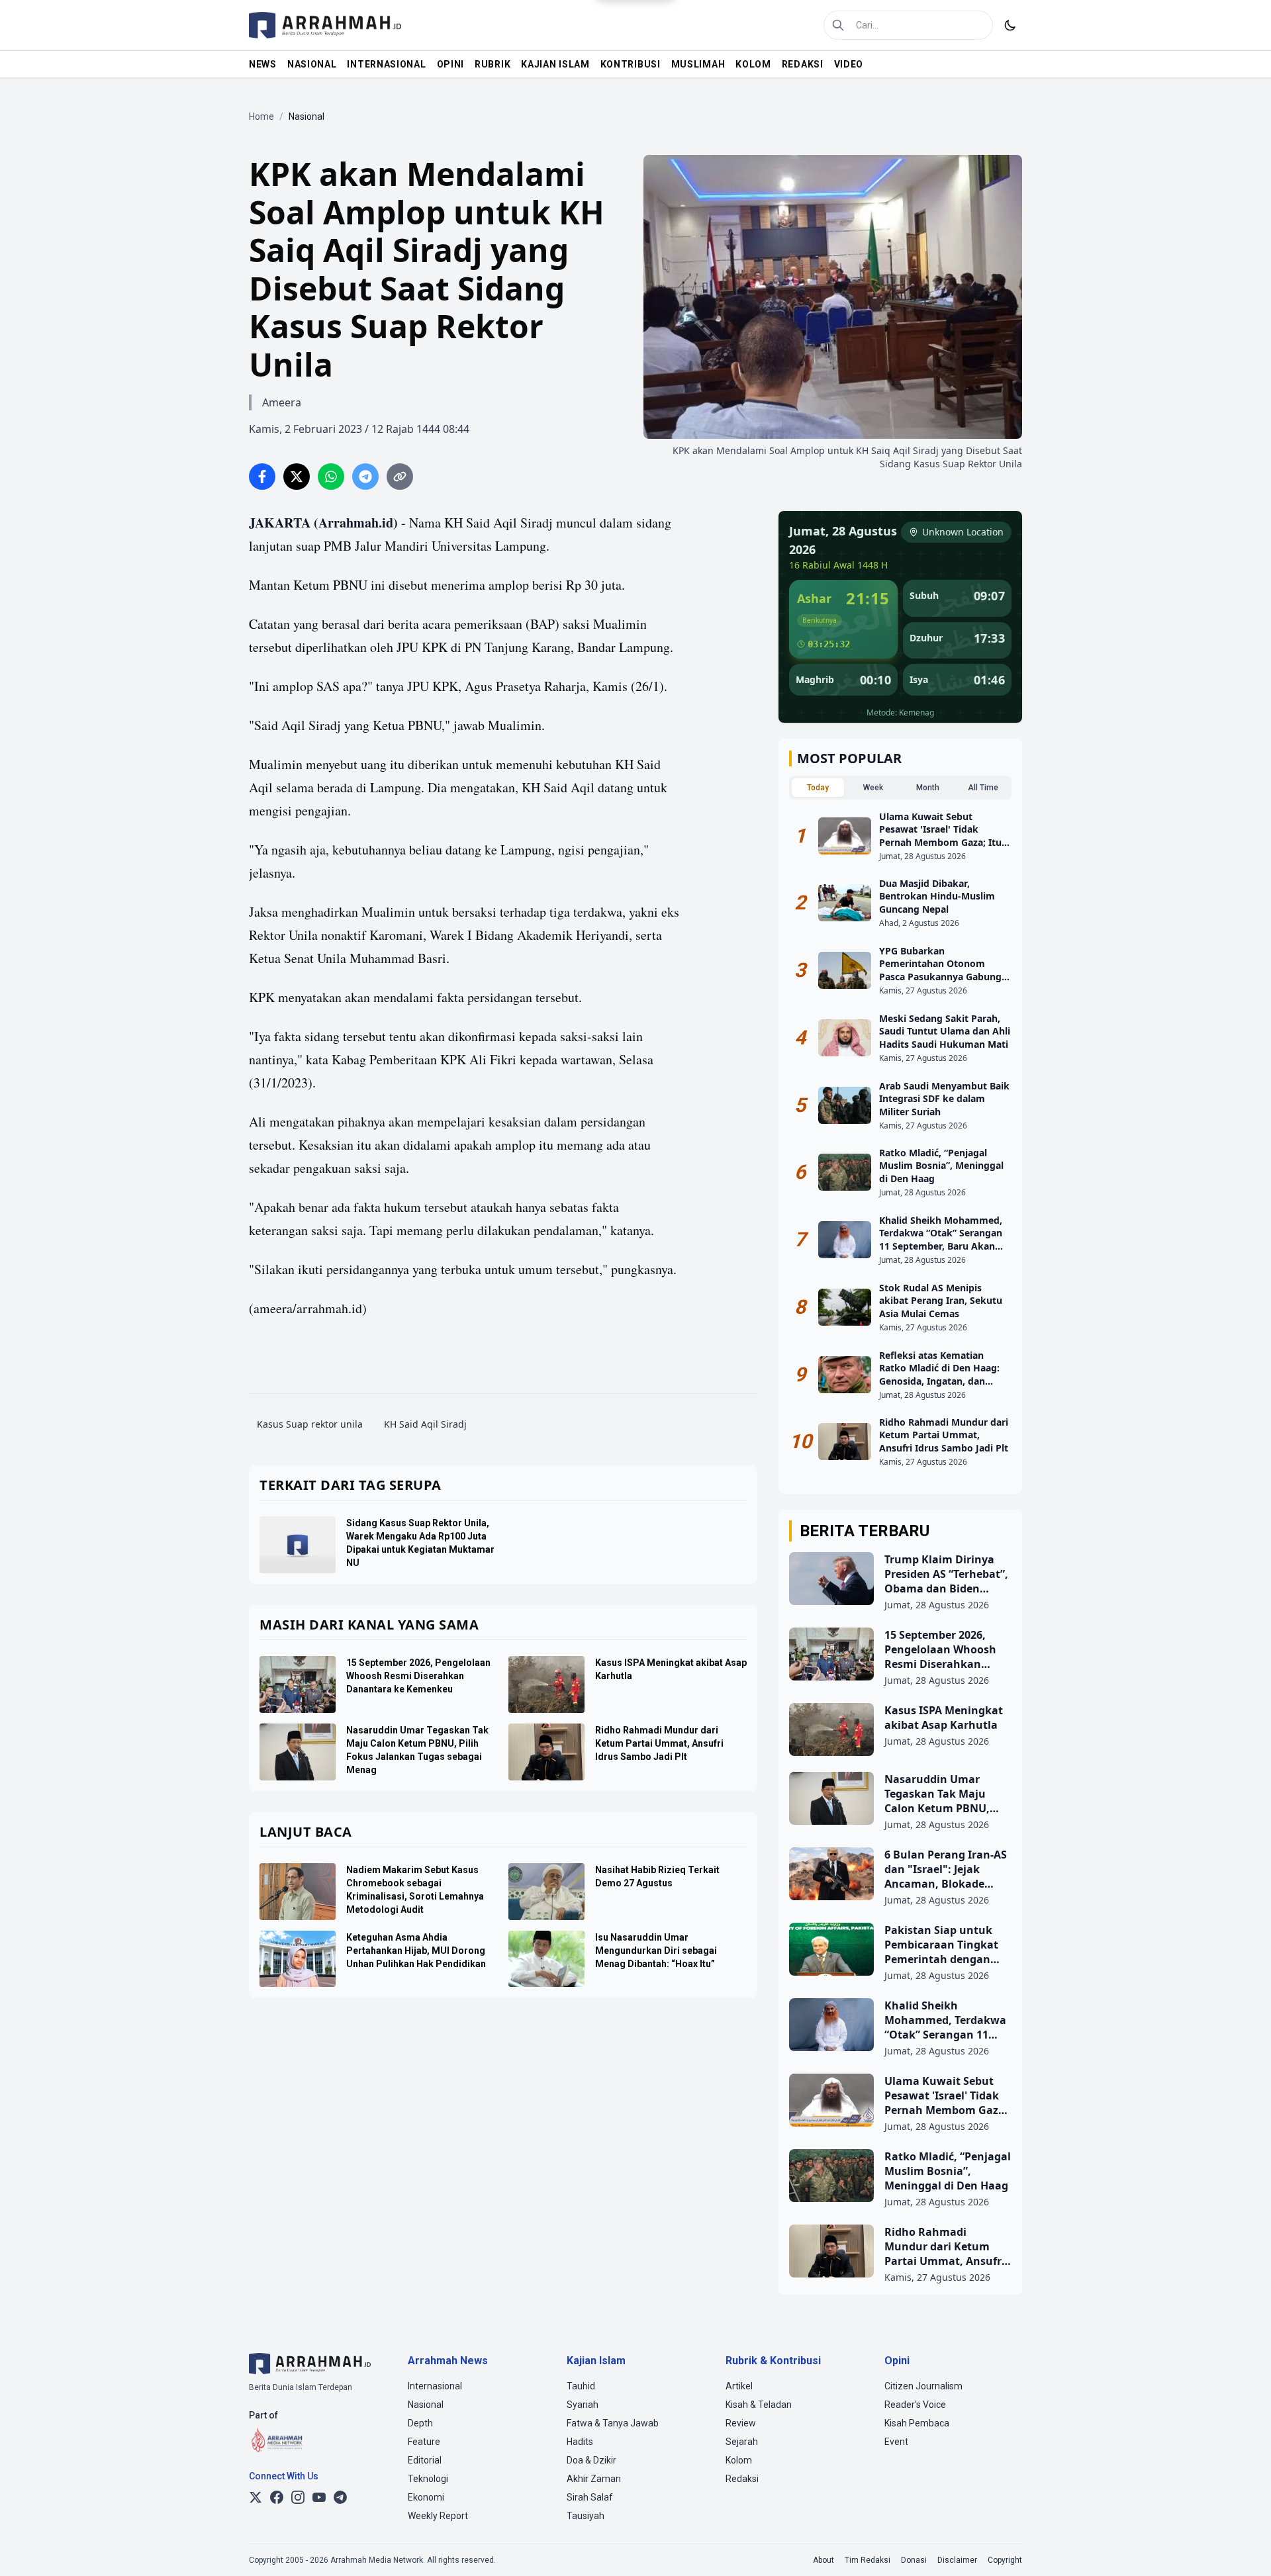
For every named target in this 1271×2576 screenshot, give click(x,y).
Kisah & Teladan (759, 2405)
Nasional (426, 2405)
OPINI (451, 64)
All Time (983, 788)
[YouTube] (319, 2497)
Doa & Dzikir (591, 2460)
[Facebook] (277, 2497)
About (824, 2560)
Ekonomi (426, 2497)
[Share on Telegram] (365, 477)
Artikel (739, 2386)
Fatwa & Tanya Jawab (613, 2423)
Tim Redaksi (868, 2560)
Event (896, 2442)
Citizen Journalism (923, 2386)
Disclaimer (957, 2560)
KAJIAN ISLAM (555, 64)
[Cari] (838, 25)
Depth (420, 2423)
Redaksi (742, 2479)
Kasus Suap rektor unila (310, 1424)
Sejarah (742, 2442)
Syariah (583, 2405)
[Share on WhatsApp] (331, 477)
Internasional (435, 2386)
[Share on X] (297, 477)
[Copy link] (400, 477)
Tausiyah (586, 2516)
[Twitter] (256, 2497)
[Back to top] (1243, 2548)
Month (928, 788)
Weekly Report (438, 2516)
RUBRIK (493, 64)
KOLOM (753, 64)
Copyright (1005, 2560)
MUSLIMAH (698, 64)
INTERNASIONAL (386, 64)
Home (261, 116)
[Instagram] (298, 2497)
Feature (424, 2442)
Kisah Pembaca (917, 2423)
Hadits (580, 2442)
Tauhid (581, 2386)
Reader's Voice (915, 2405)
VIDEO (849, 64)
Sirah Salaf (590, 2497)
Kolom (739, 2460)
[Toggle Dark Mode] (1010, 25)
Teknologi (428, 2479)
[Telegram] (340, 2497)
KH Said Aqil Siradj (425, 1424)
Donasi (914, 2560)
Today (818, 788)
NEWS (263, 64)
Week (873, 788)
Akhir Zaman (594, 2479)
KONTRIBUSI (631, 64)
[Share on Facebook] (262, 477)
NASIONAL (312, 64)
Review (741, 2423)
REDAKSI (803, 64)
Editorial (425, 2460)
